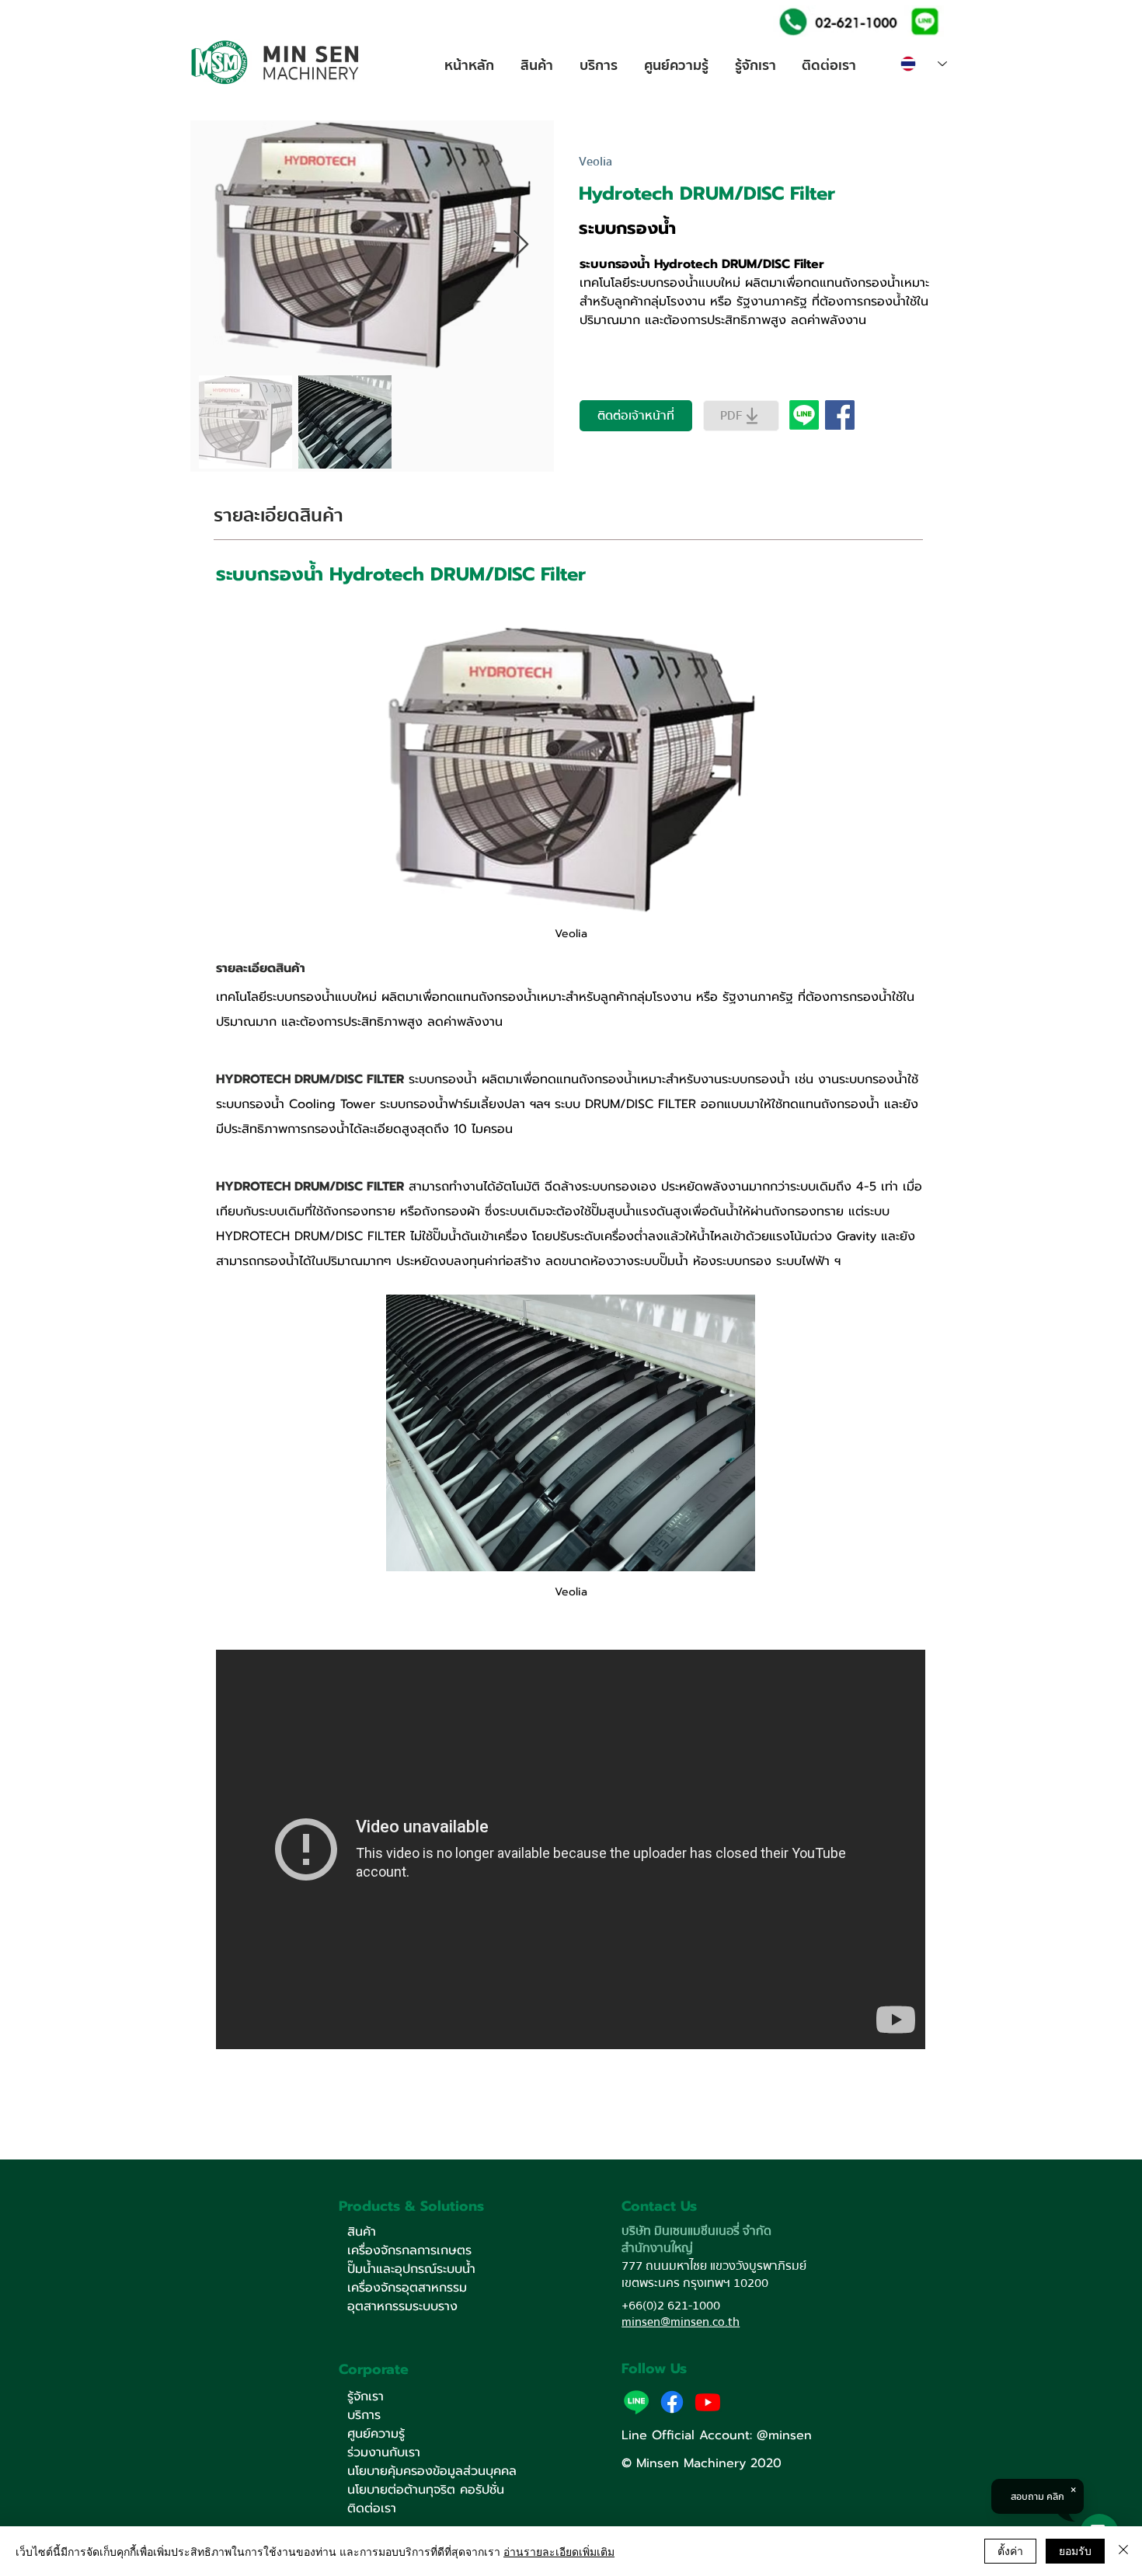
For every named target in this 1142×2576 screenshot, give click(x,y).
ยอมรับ (1075, 2550)
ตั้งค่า (1010, 2550)
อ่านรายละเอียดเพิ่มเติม (559, 2551)
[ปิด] (1123, 2551)
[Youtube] (708, 2402)
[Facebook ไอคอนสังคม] (840, 415)
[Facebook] (672, 2402)
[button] (923, 21)
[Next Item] (521, 245)
